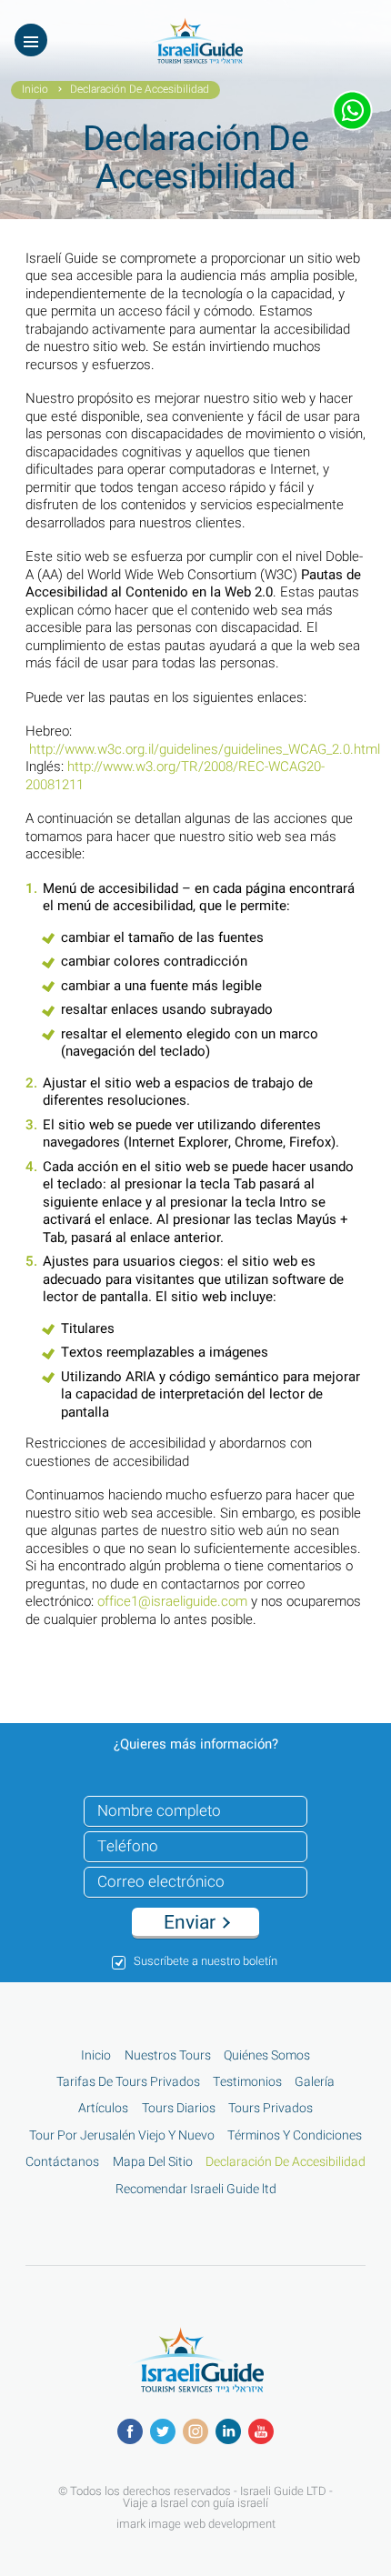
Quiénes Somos (267, 2056)
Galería (315, 2082)
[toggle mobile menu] (31, 40)
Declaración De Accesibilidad (286, 2162)
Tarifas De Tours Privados (128, 2082)
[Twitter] (163, 2431)
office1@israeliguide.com (172, 1601)
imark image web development (196, 2523)
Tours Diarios (179, 2109)
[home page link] (196, 59)
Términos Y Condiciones (295, 2136)
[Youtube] (261, 2431)
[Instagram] (195, 2431)
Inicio (35, 90)
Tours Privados (271, 2109)
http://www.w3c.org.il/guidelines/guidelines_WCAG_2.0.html (205, 749)
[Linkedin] (228, 2431)
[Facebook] (130, 2431)
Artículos (103, 2109)
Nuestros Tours (168, 2056)
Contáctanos (62, 2162)
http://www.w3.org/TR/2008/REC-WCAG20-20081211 (175, 776)
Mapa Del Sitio (153, 2162)
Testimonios (247, 2082)
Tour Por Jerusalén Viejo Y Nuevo (122, 2136)
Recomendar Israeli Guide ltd (196, 2190)
